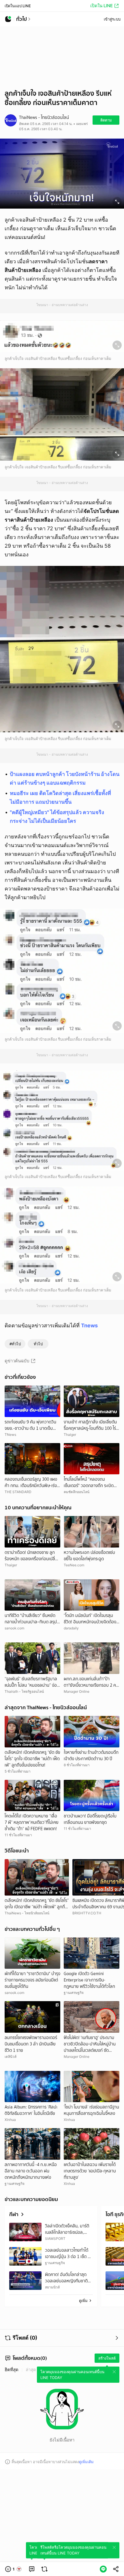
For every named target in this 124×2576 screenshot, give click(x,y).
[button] (14, 2569)
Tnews (89, 1325)
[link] (32, 2569)
